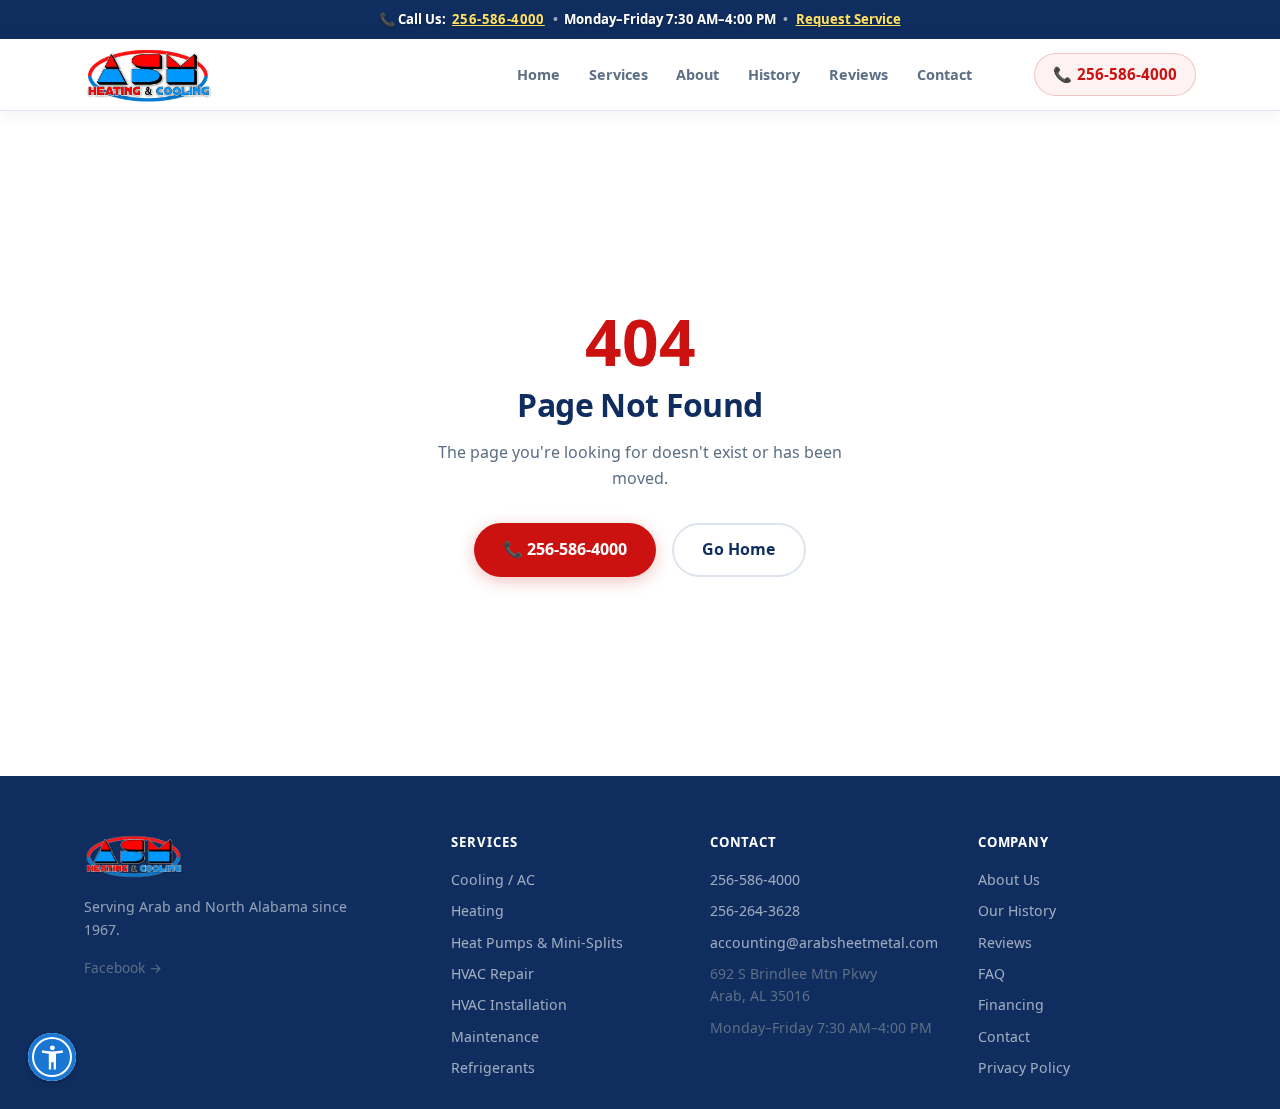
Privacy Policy (1024, 1067)
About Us (1009, 879)
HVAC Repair (492, 973)
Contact (944, 74)
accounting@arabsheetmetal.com (824, 942)
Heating (477, 910)
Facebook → (123, 967)
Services (618, 74)
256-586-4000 (498, 19)
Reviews (858, 74)
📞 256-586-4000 (565, 549)
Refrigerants (493, 1067)
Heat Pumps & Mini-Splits (537, 942)
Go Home (738, 549)
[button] (52, 1057)
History (774, 74)
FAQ (991, 973)
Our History (1017, 910)
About (697, 74)
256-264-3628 (755, 910)
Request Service (848, 19)
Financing (1011, 1004)
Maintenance (495, 1036)
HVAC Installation (509, 1004)
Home (538, 74)
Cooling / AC (493, 879)
